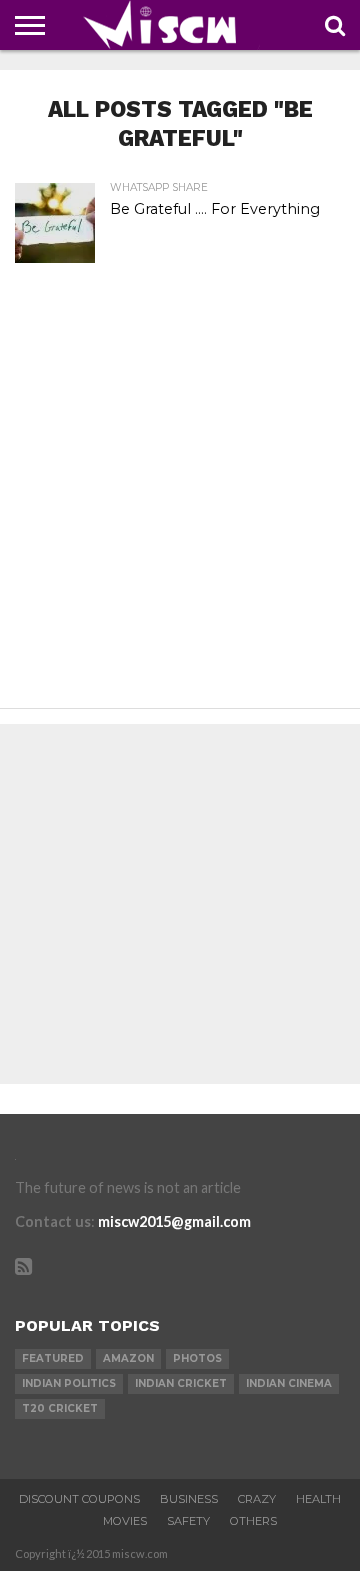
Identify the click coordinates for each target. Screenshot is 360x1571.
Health (318, 1499)
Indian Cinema (289, 1383)
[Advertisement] (180, 508)
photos (197, 1358)
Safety (188, 1521)
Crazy (257, 1499)
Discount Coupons (79, 1499)
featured (53, 1358)
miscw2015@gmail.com (174, 1221)
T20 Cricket (60, 1408)
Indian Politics (69, 1383)
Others (253, 1521)
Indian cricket (181, 1383)
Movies (125, 1521)
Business (189, 1499)
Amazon (128, 1358)
